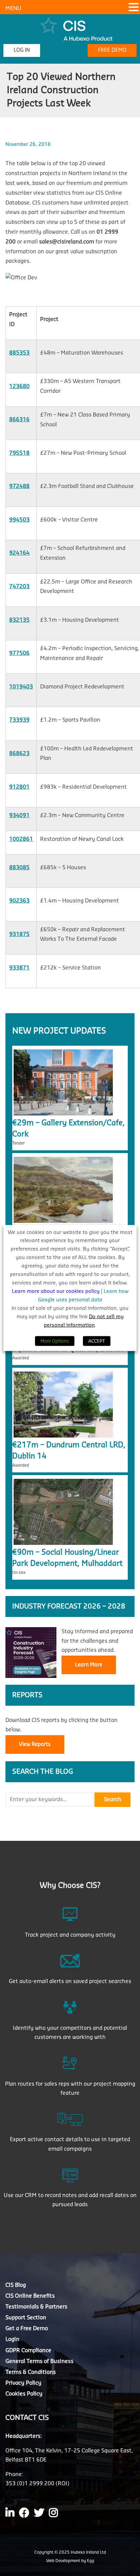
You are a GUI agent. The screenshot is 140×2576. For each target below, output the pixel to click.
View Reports (35, 1744)
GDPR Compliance (28, 2350)
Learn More (89, 1665)
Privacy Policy (23, 2383)
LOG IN (22, 50)
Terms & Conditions (31, 2372)
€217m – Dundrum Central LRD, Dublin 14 (69, 1451)
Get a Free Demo (27, 2328)
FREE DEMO (112, 50)
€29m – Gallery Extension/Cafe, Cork (68, 1129)
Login (12, 2339)
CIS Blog (16, 2285)
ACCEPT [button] (97, 1341)
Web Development (64, 2561)
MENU (13, 8)
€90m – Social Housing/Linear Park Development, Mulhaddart (67, 1558)
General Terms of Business (39, 2361)
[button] (134, 8)
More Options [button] (55, 1341)
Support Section (26, 2318)
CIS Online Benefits (30, 2296)
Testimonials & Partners (36, 2307)
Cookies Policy (24, 2394)
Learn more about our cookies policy (56, 1291)
